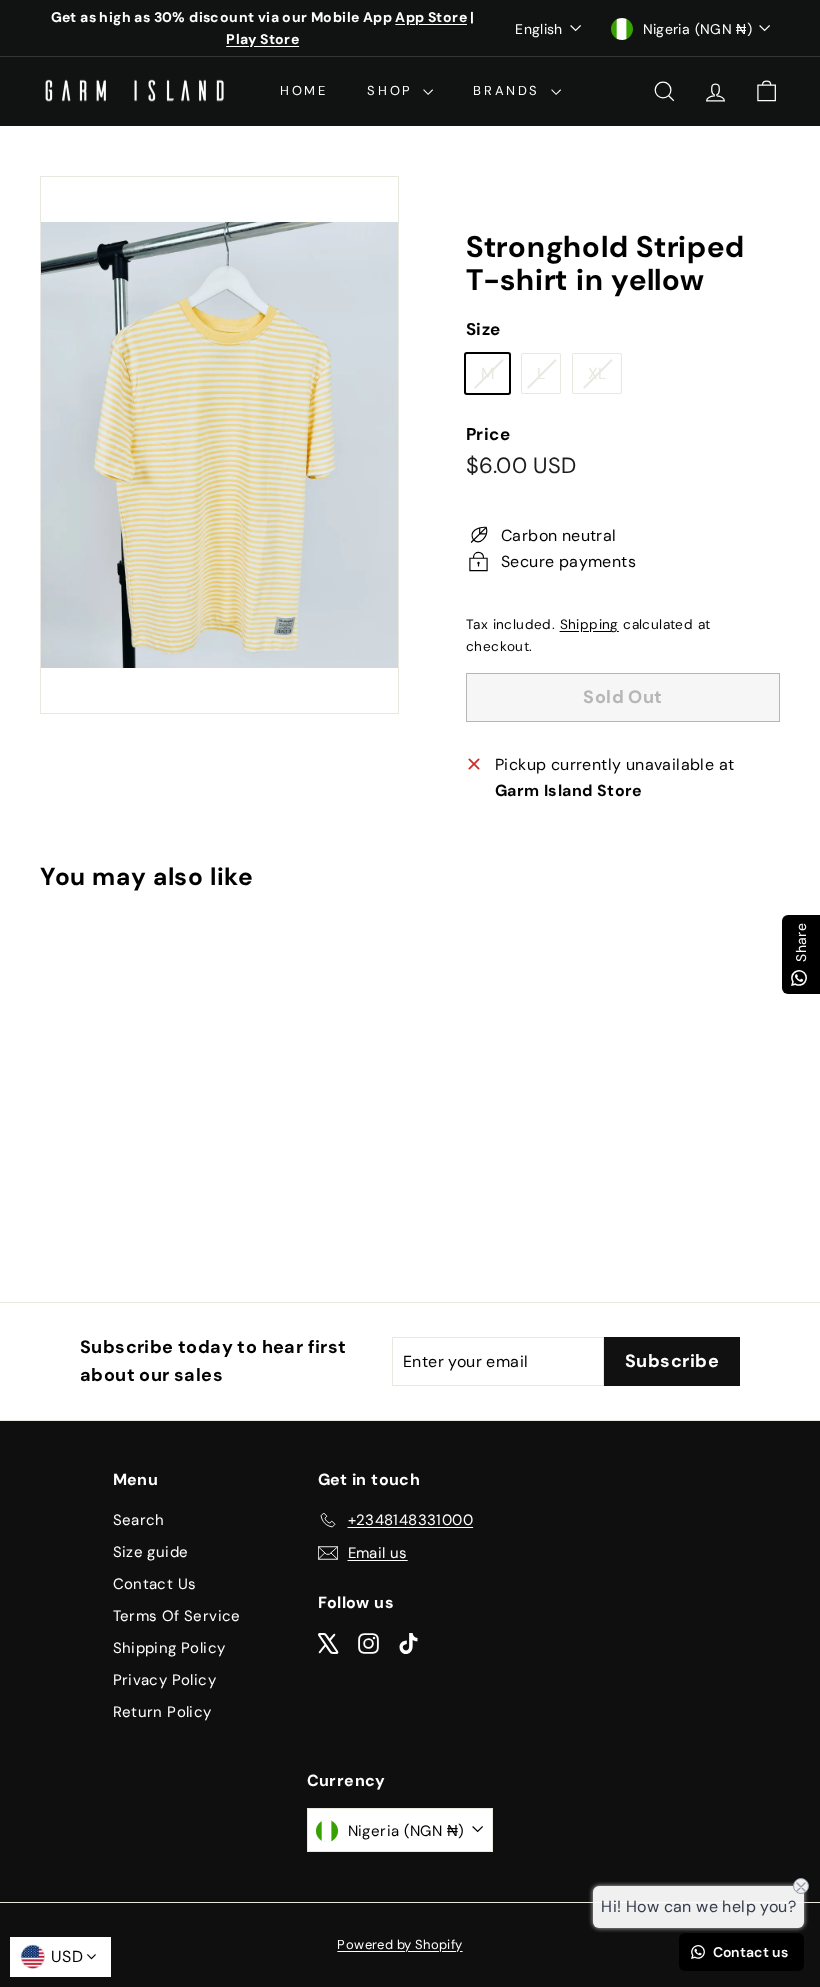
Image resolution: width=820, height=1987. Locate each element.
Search (139, 1520)
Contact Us (155, 1584)
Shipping (589, 624)
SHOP (392, 90)
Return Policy (162, 1712)
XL (605, 378)
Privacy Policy (165, 1680)
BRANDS (509, 90)
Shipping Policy (169, 1648)
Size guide (151, 1552)
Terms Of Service (177, 1616)
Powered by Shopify (399, 1944)
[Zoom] (219, 445)
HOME (303, 90)
